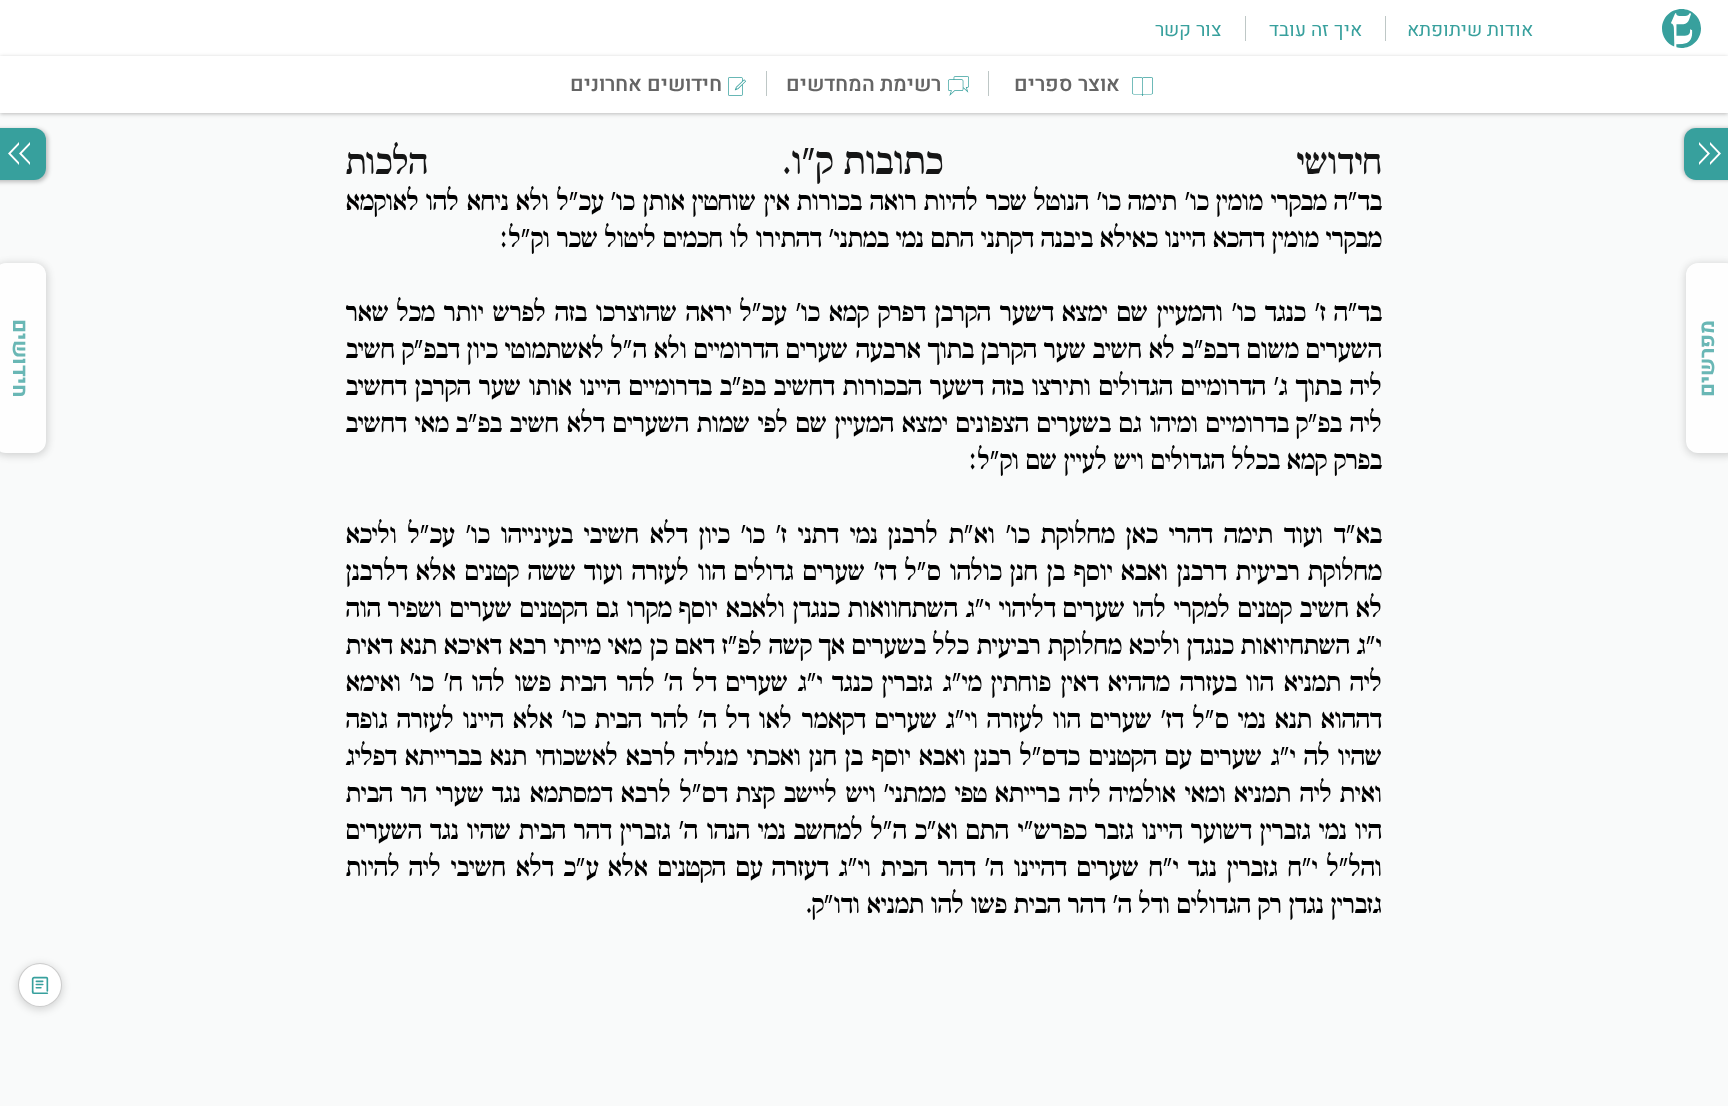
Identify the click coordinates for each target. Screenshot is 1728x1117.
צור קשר (1188, 30)
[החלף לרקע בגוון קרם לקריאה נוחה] (40, 985)
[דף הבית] (1681, 42)
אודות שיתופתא (1470, 30)
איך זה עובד (1315, 30)
